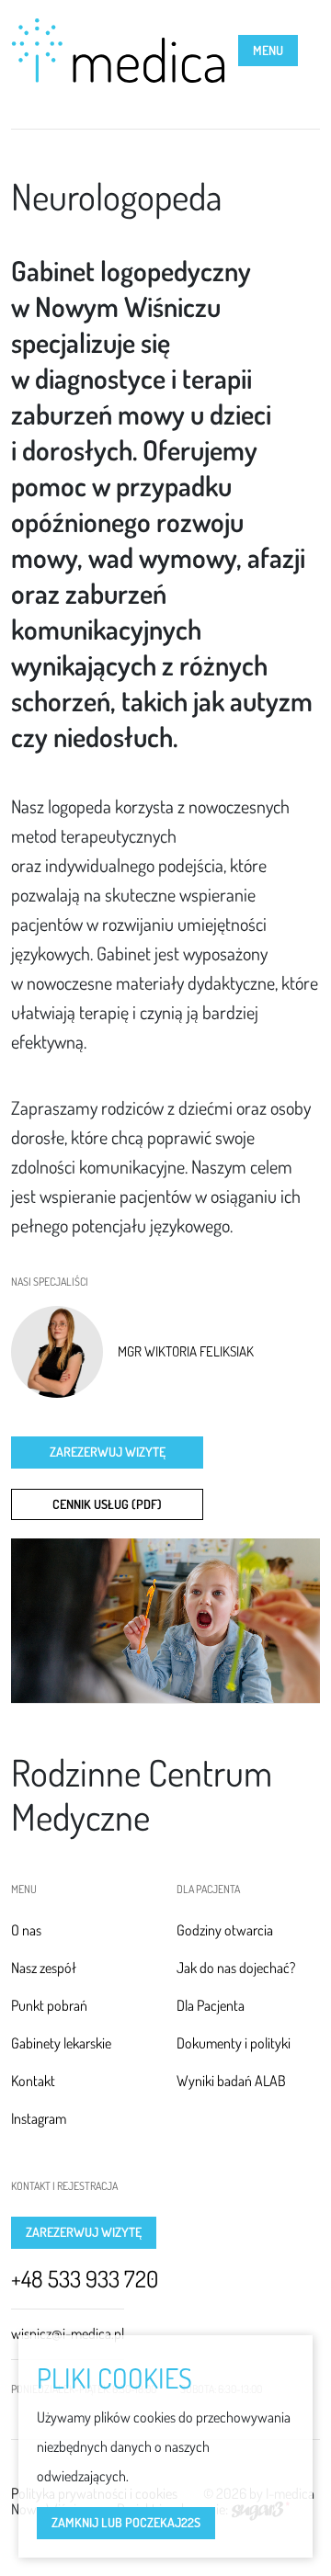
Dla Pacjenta (211, 2005)
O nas (26, 1930)
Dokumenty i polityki (234, 2043)
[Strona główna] (118, 51)
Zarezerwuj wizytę (108, 1452)
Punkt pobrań (49, 2005)
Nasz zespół (44, 1968)
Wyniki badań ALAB (231, 2081)
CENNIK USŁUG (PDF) (107, 1504)
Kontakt (33, 2081)
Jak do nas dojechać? (236, 1968)
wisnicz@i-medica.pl (68, 2333)
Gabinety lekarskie (61, 2043)
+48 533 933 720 (85, 2279)
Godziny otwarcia (225, 1930)
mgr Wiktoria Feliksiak (186, 1352)
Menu (268, 50)
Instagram (39, 2118)
